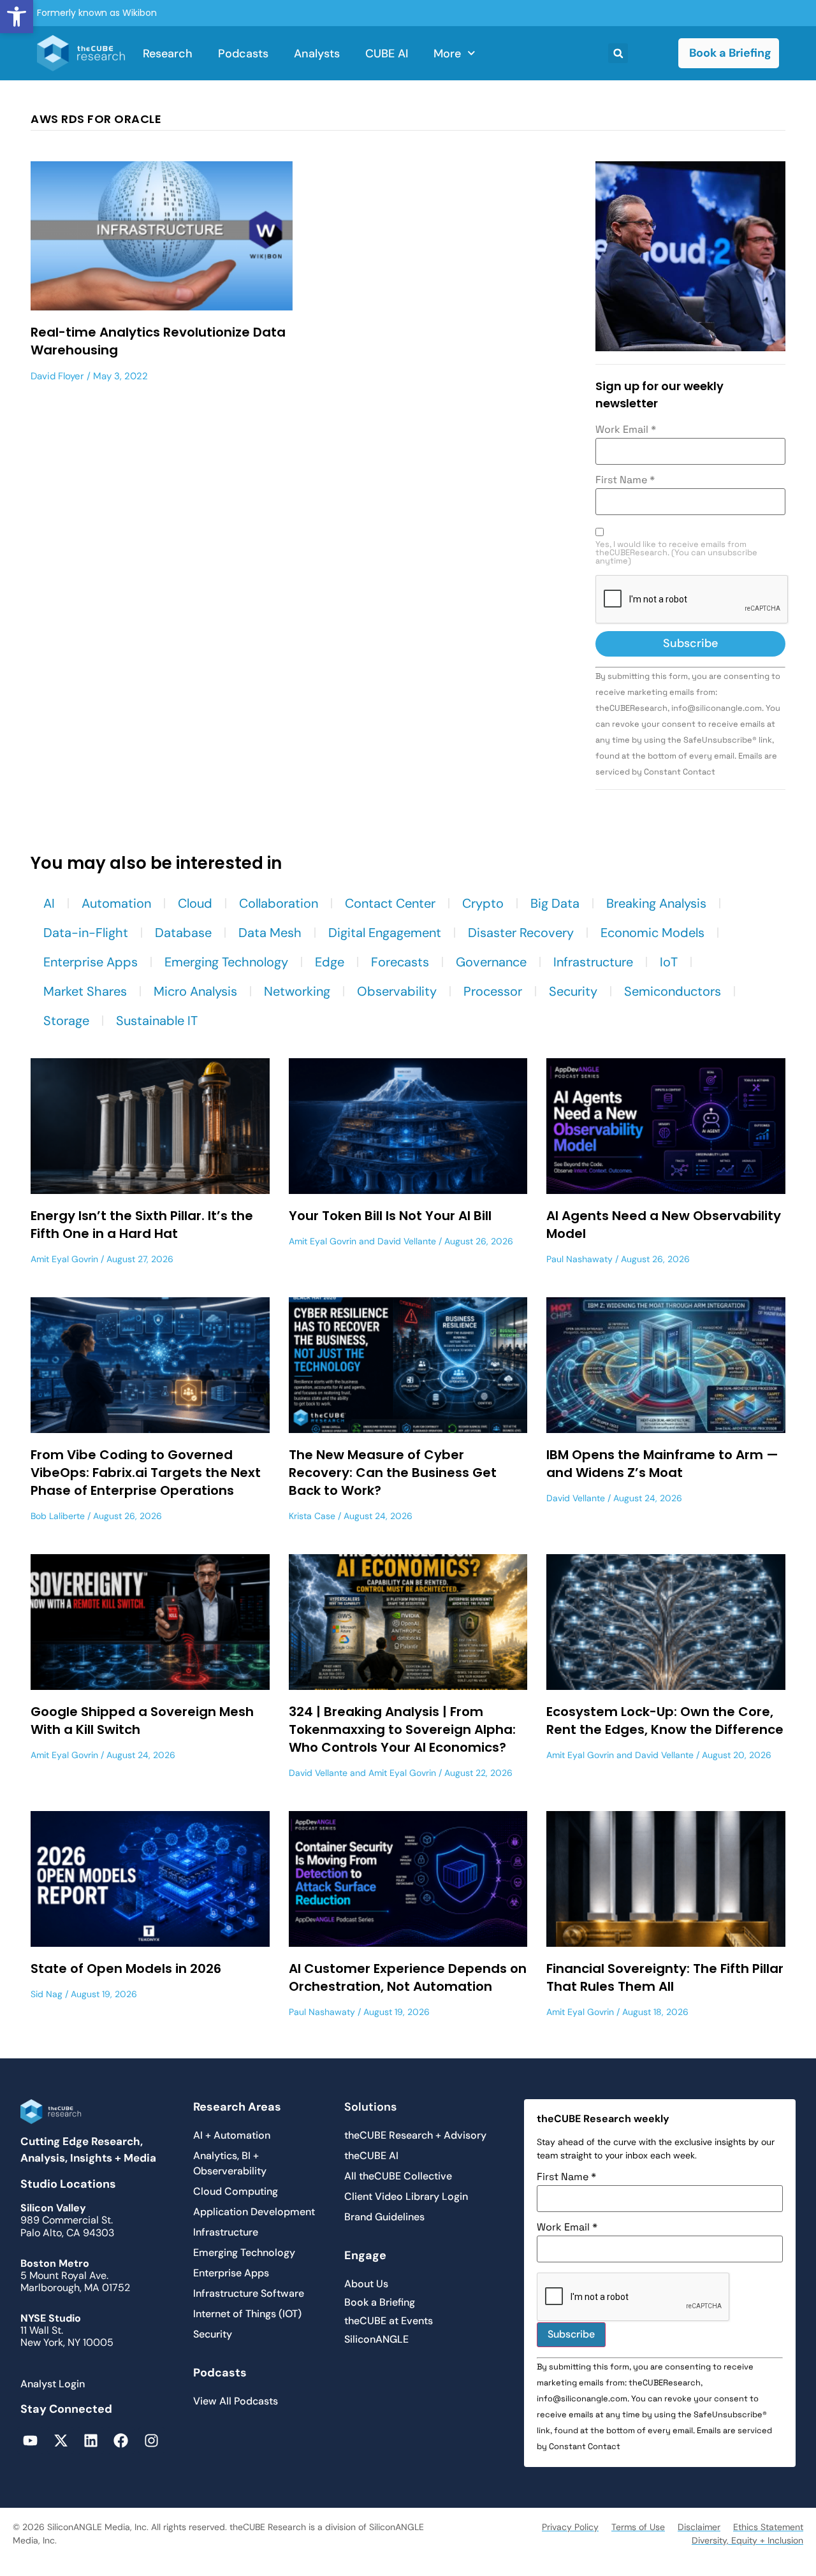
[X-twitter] (60, 2441)
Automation (116, 903)
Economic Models (652, 933)
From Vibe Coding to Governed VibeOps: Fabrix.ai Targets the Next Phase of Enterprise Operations (146, 1473)
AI (49, 903)
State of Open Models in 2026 (126, 1968)
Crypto (483, 903)
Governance (491, 962)
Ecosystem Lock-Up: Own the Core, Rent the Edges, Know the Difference (665, 1721)
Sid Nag (47, 1994)
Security (573, 991)
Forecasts (400, 962)
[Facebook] (121, 2441)
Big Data (555, 903)
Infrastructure (593, 962)
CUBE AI (387, 54)
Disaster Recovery (521, 933)
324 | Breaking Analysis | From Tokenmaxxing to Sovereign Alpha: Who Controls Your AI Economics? (402, 1729)
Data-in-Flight (86, 933)
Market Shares (85, 991)
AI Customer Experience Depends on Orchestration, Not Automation (408, 1977)
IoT (669, 962)
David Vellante (407, 1241)
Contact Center (390, 903)
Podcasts (243, 54)
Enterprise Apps (91, 962)
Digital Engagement (385, 933)
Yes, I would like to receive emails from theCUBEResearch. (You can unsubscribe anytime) (676, 553)
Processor (493, 991)
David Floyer (57, 376)
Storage (66, 1021)
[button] (17, 17)
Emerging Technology (226, 962)
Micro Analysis (195, 991)
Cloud (195, 903)
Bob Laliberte (58, 1516)
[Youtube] (30, 2441)
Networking (297, 991)
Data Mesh (270, 933)
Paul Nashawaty (579, 1259)
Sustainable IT (157, 1021)
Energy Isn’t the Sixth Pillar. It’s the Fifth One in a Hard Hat (142, 1225)
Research (168, 54)
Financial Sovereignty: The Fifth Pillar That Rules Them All (665, 1977)
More (447, 54)
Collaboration (279, 903)
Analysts (317, 54)
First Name (625, 480)
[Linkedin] (91, 2441)
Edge (330, 962)
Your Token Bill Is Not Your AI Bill (390, 1216)
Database (183, 933)
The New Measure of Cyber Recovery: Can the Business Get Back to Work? (393, 1473)
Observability (397, 991)
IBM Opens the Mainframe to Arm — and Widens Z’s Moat (662, 1464)
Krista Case (312, 1516)
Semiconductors (673, 991)
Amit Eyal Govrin (64, 1259)
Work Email (626, 430)
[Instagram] (151, 2441)
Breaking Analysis (656, 903)
